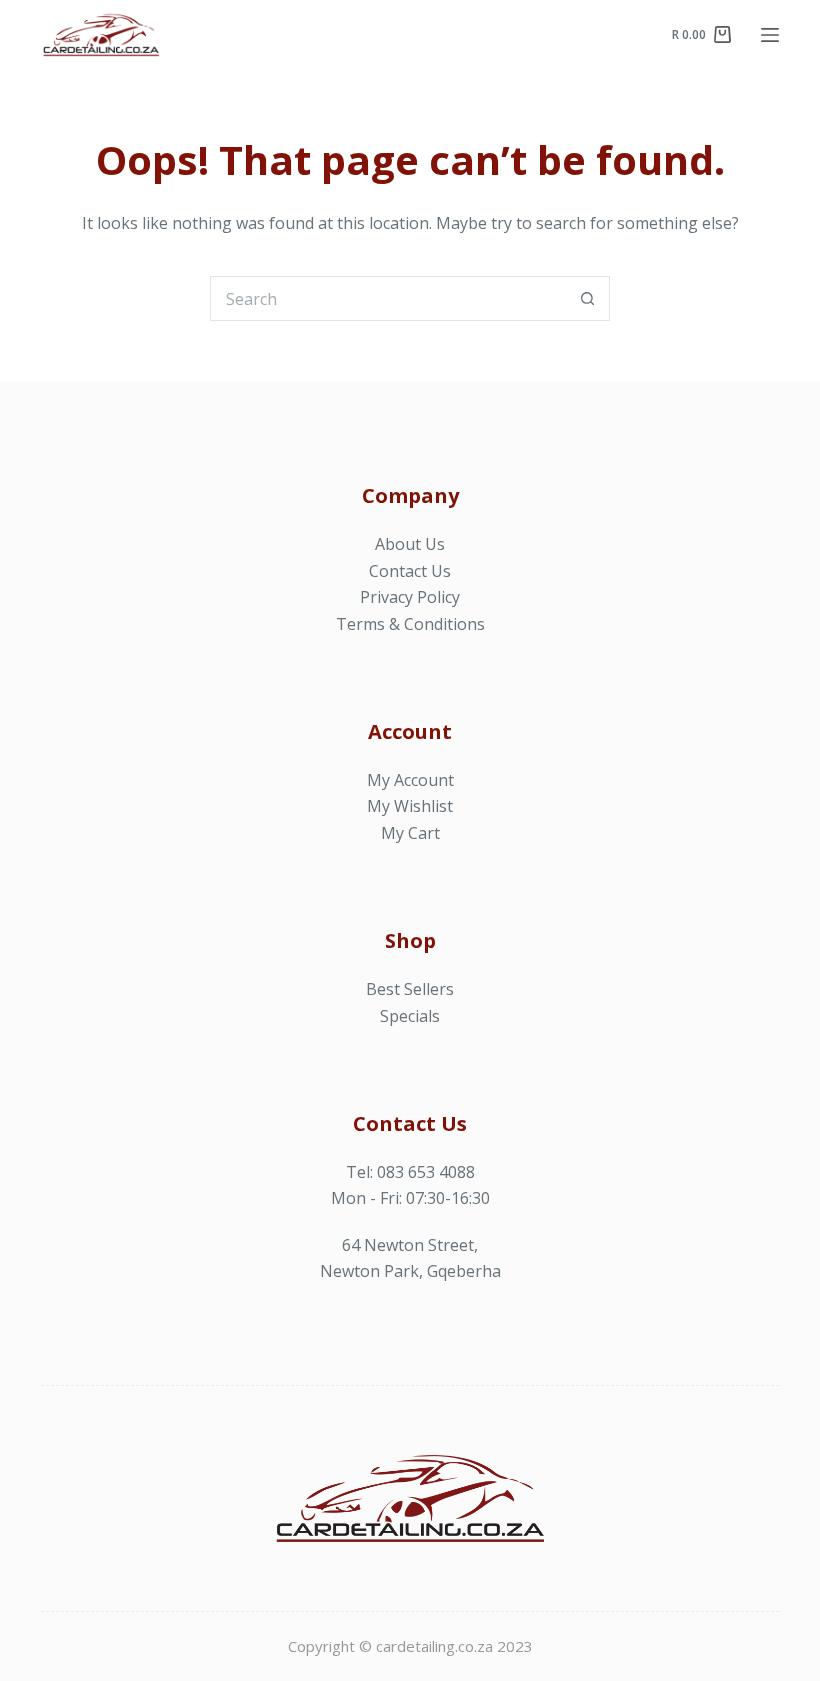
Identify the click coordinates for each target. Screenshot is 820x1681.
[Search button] (587, 298)
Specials (410, 1016)
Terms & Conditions (410, 624)
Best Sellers (410, 989)
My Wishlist (410, 806)
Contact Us (410, 571)
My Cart (410, 833)
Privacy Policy (410, 597)
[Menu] (770, 35)
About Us (410, 544)
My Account (410, 780)
